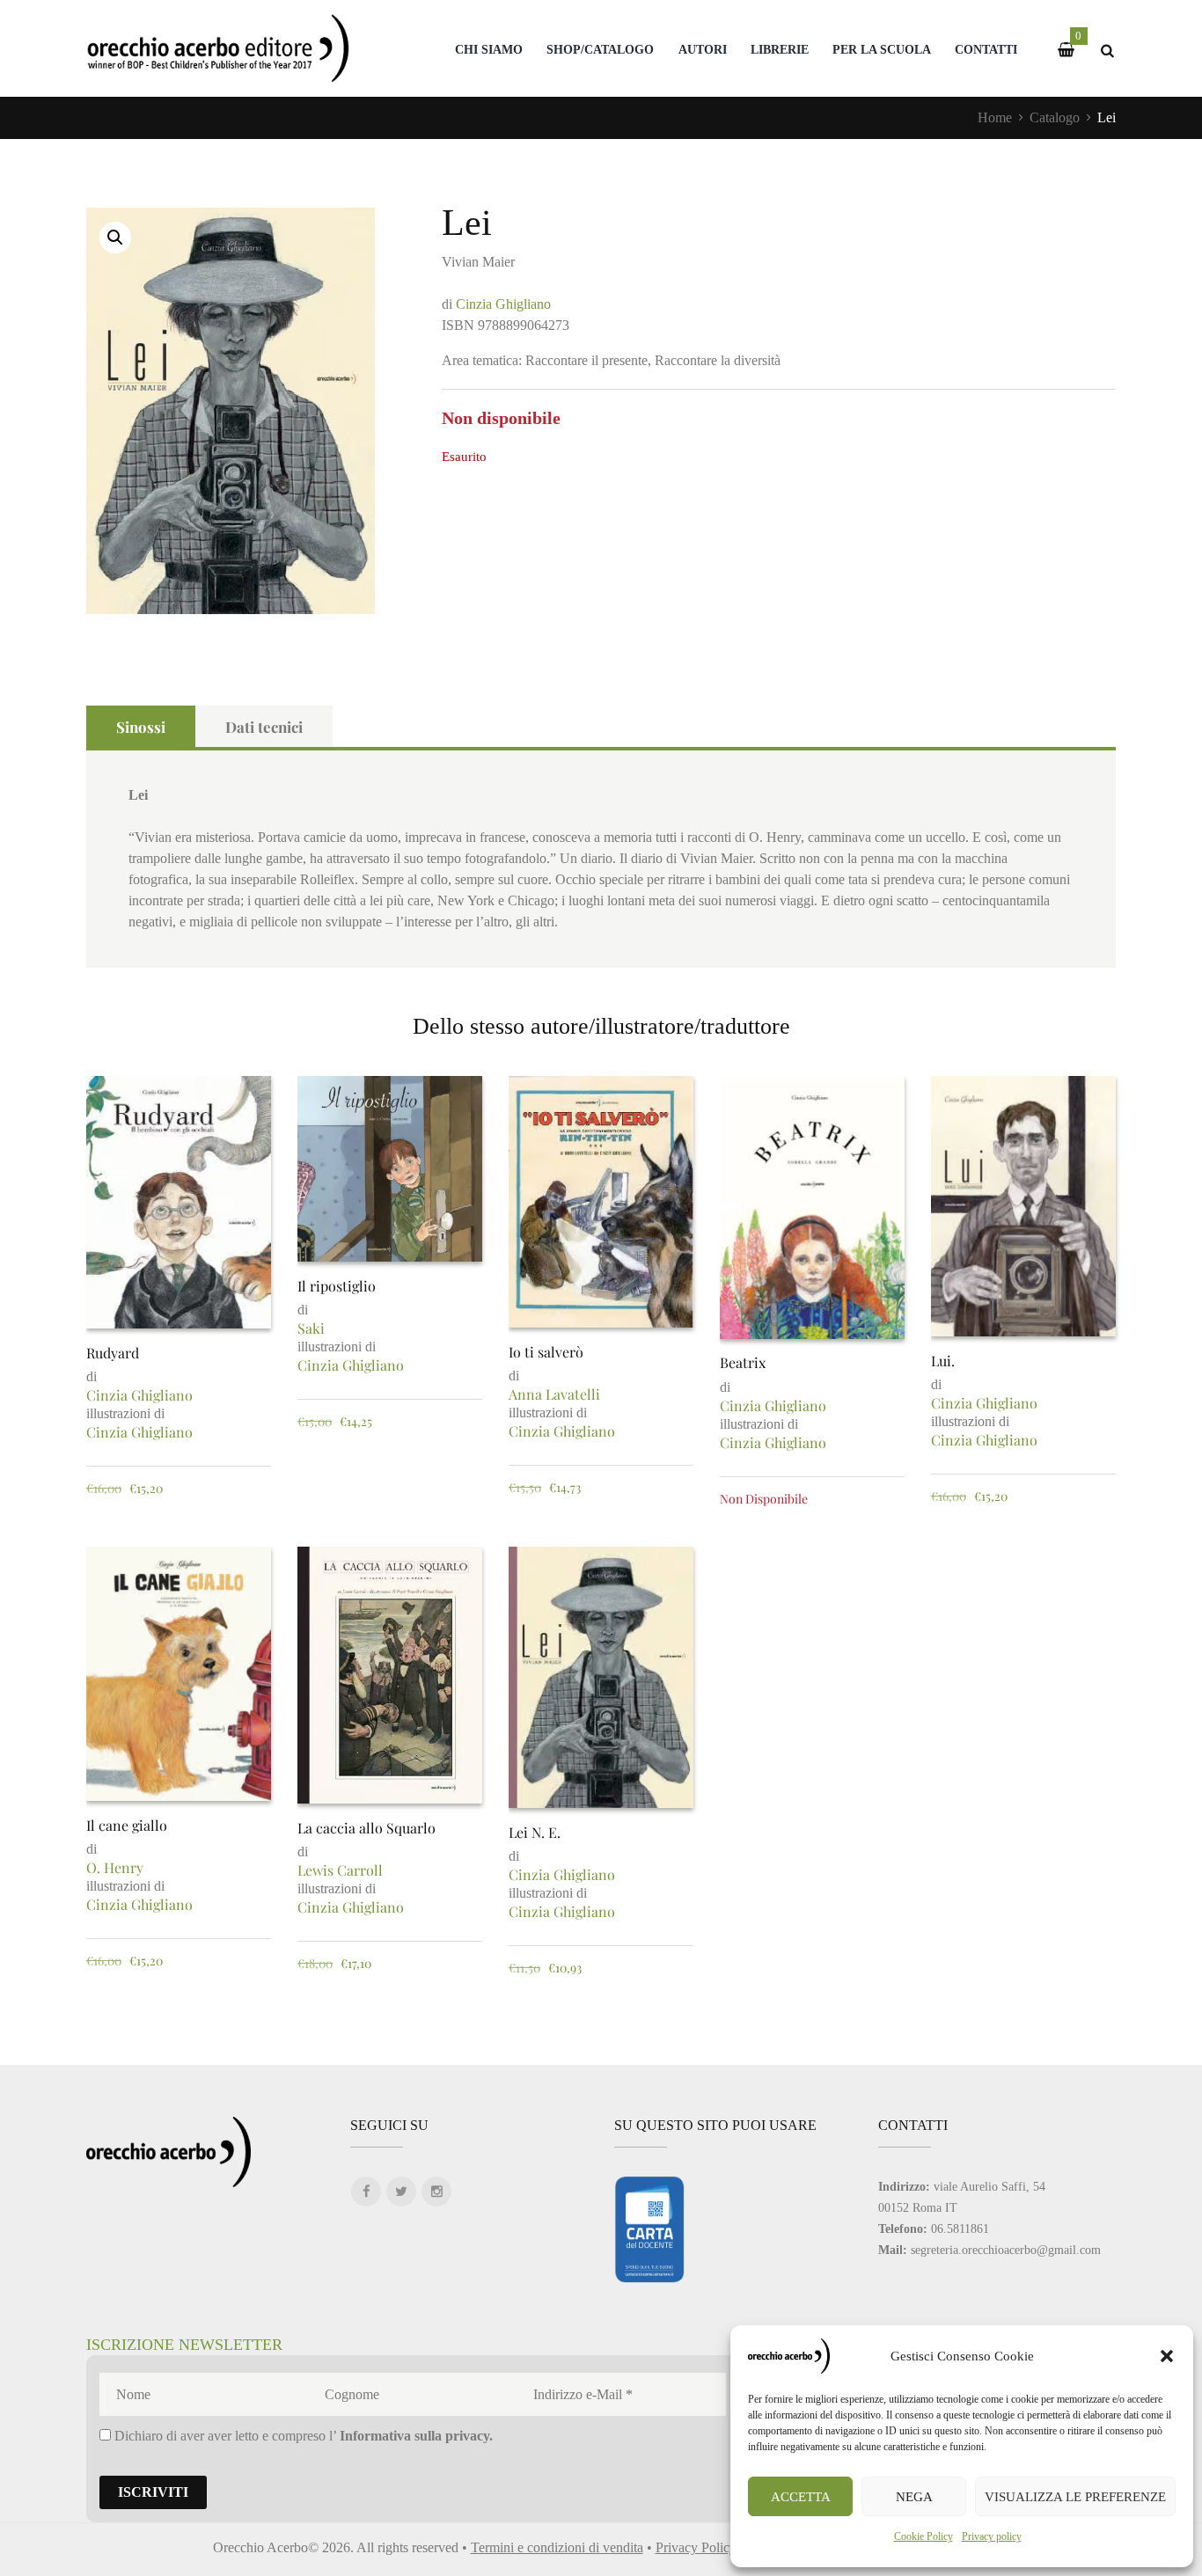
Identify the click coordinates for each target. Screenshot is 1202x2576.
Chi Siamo (489, 49)
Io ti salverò (546, 1352)
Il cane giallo (127, 1825)
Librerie (780, 49)
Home (995, 117)
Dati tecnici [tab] (264, 727)
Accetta (801, 2497)
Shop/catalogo (600, 49)
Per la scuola (882, 49)
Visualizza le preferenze (1075, 2497)
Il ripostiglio (337, 1286)
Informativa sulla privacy (414, 2436)
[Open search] (1107, 51)
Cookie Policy (923, 2536)
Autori (703, 49)
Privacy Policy (696, 2547)
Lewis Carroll (340, 1870)
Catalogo (1055, 117)
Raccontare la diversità (718, 360)
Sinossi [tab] (141, 727)
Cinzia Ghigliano (503, 304)
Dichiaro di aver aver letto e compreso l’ (302, 2436)
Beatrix (743, 1362)
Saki (311, 1328)
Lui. (943, 1361)
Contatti (986, 49)
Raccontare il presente (586, 360)
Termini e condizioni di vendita (557, 2547)
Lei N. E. (535, 1832)
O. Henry (115, 1867)
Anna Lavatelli (554, 1394)
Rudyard (113, 1353)
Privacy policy (992, 2536)
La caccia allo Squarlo (366, 1828)
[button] (1167, 2356)
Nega (914, 2497)
